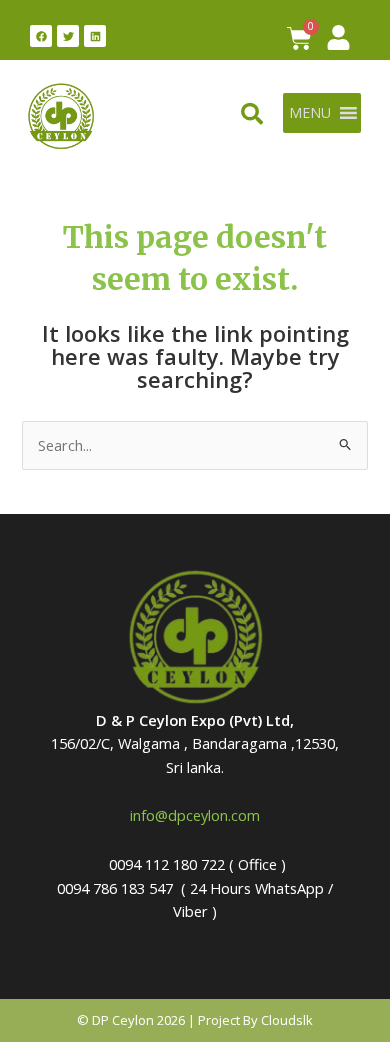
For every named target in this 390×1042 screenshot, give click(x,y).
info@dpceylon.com (195, 815)
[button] (310, 113)
